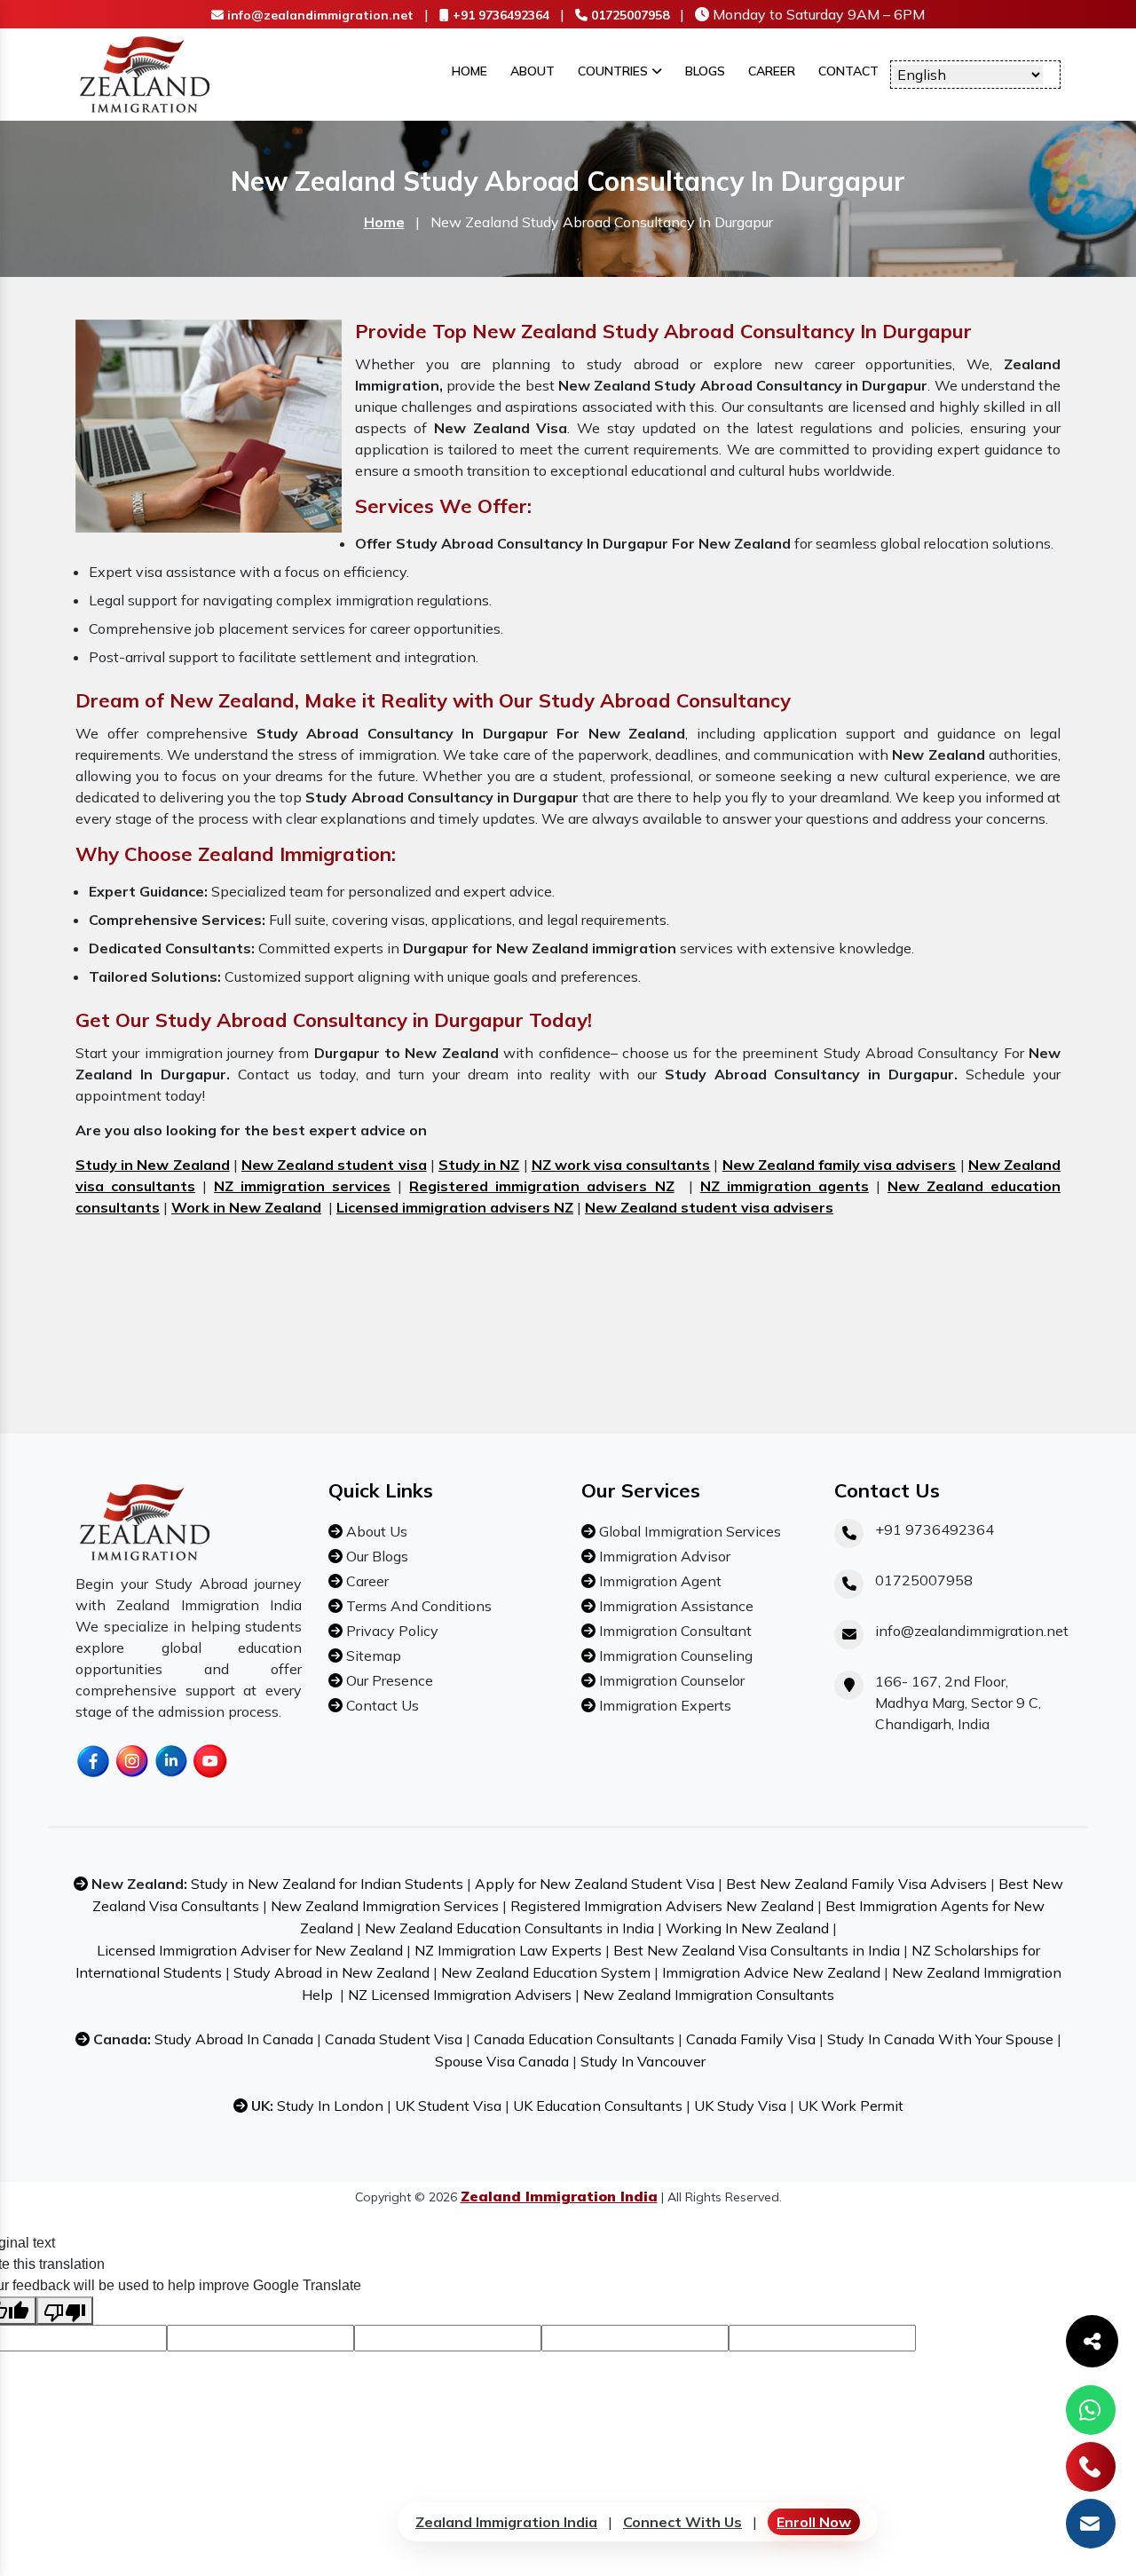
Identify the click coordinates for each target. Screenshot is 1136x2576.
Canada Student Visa (394, 2039)
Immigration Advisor (663, 1556)
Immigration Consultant (674, 1631)
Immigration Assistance (674, 1606)
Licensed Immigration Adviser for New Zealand (250, 1950)
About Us (375, 1531)
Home (469, 71)
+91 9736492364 (499, 15)
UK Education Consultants (598, 2106)
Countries (615, 71)
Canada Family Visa (751, 2039)
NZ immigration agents (785, 1186)
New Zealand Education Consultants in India (509, 1928)
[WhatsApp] (1091, 2410)
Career (772, 71)
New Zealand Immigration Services (385, 1906)
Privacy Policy (390, 1631)
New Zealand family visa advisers (840, 1165)
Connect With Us (682, 2522)
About (532, 71)
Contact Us (381, 1705)
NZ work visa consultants (621, 1165)
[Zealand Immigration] (146, 73)
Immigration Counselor (670, 1680)
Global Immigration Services (688, 1531)
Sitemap (372, 1655)
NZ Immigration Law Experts (508, 1950)
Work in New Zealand (246, 1207)
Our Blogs (375, 1556)
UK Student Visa (448, 2106)
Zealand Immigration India (506, 2522)
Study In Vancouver (643, 2061)
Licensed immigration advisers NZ (455, 1207)
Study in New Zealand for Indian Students (327, 1884)
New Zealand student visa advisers (709, 1207)
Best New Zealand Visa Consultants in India (757, 1950)
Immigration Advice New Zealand (771, 1972)
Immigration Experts (663, 1705)
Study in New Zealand (153, 1165)
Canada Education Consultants (574, 2039)
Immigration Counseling (674, 1655)
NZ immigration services (302, 1186)
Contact (848, 71)
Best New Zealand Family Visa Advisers (856, 1884)
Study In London (330, 2106)
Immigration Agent (659, 1581)
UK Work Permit (851, 2106)
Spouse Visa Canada (502, 2061)
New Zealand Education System (546, 1972)
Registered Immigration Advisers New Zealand (662, 1906)
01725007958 (628, 15)
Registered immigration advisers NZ (541, 1186)
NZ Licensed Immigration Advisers (460, 1995)
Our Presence (388, 1680)
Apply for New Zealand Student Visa (595, 1884)
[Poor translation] (65, 2311)
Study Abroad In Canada (234, 2039)
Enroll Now (814, 2522)
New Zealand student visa (334, 1165)
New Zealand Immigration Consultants (709, 1995)
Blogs (705, 71)
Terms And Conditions (417, 1606)
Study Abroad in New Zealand (331, 1972)
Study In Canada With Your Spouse (940, 2039)
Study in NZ (479, 1165)
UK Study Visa (740, 2106)
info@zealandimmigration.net (319, 15)
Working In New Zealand (747, 1928)
